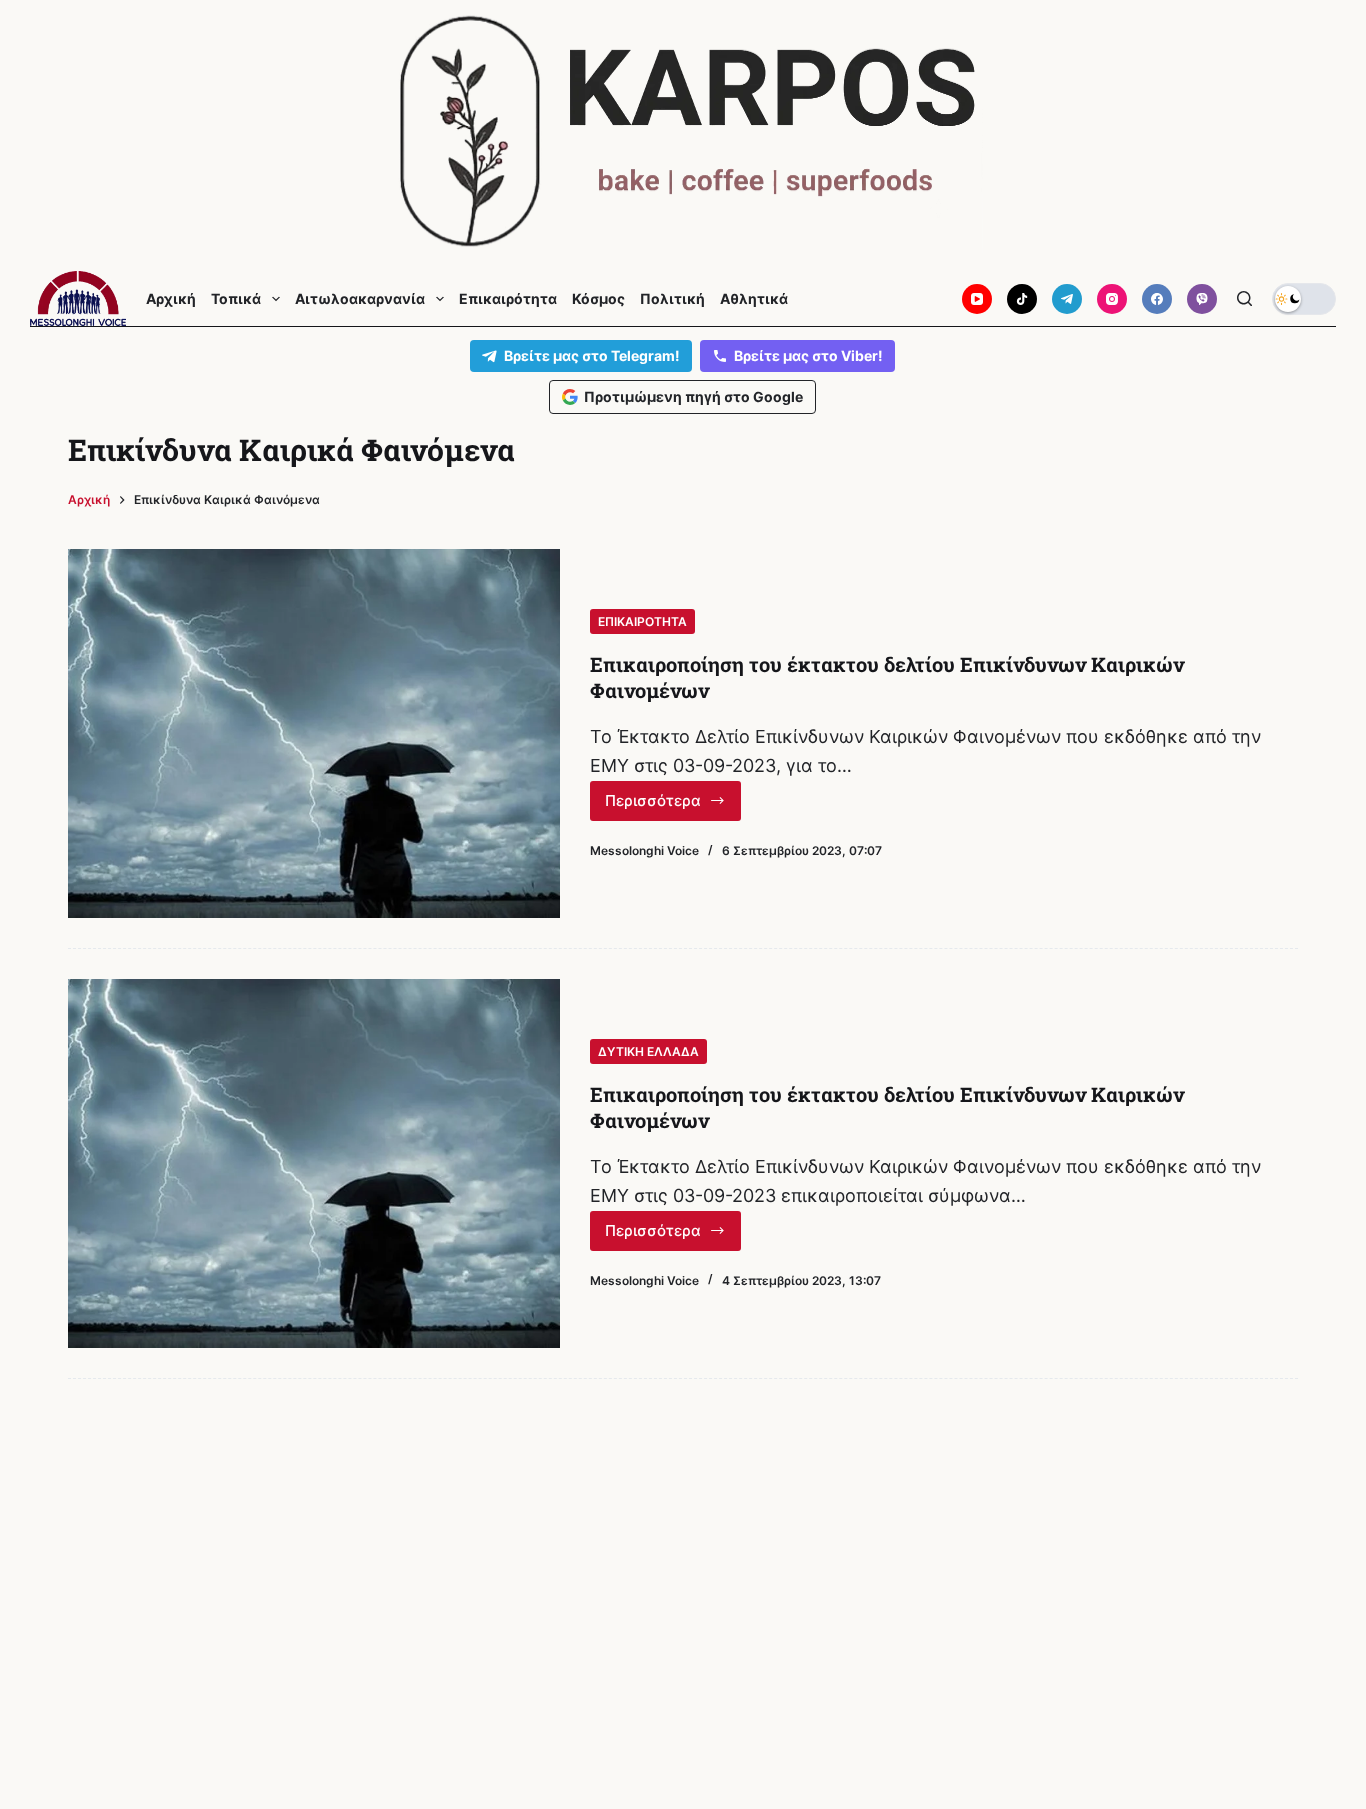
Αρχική (171, 299)
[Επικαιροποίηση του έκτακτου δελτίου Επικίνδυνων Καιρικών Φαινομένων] (314, 733)
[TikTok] (1022, 299)
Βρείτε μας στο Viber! (808, 355)
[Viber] (1202, 299)
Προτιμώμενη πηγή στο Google (693, 396)
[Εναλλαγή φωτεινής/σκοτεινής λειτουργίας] (1304, 299)
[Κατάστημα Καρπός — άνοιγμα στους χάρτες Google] (683, 131)
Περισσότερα (673, 806)
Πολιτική (672, 299)
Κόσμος (598, 299)
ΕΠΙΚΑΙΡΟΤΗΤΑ (642, 621)
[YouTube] (977, 299)
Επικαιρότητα (508, 299)
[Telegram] (1067, 299)
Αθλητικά (754, 299)
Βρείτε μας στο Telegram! (592, 355)
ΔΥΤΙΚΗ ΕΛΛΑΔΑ (648, 1051)
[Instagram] (1112, 299)
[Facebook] (1157, 299)
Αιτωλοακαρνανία (360, 299)
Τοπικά (236, 299)
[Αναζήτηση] (1244, 298)
